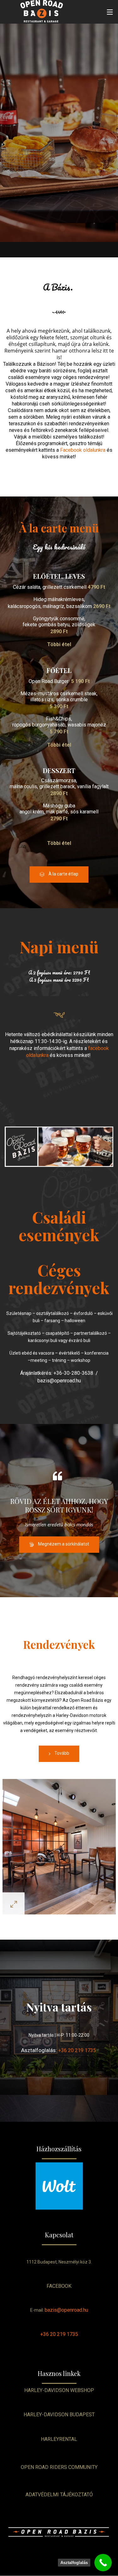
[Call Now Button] (103, 2563)
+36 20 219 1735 (77, 2050)
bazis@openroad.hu (66, 2310)
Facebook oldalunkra (83, 450)
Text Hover (59, 1147)
